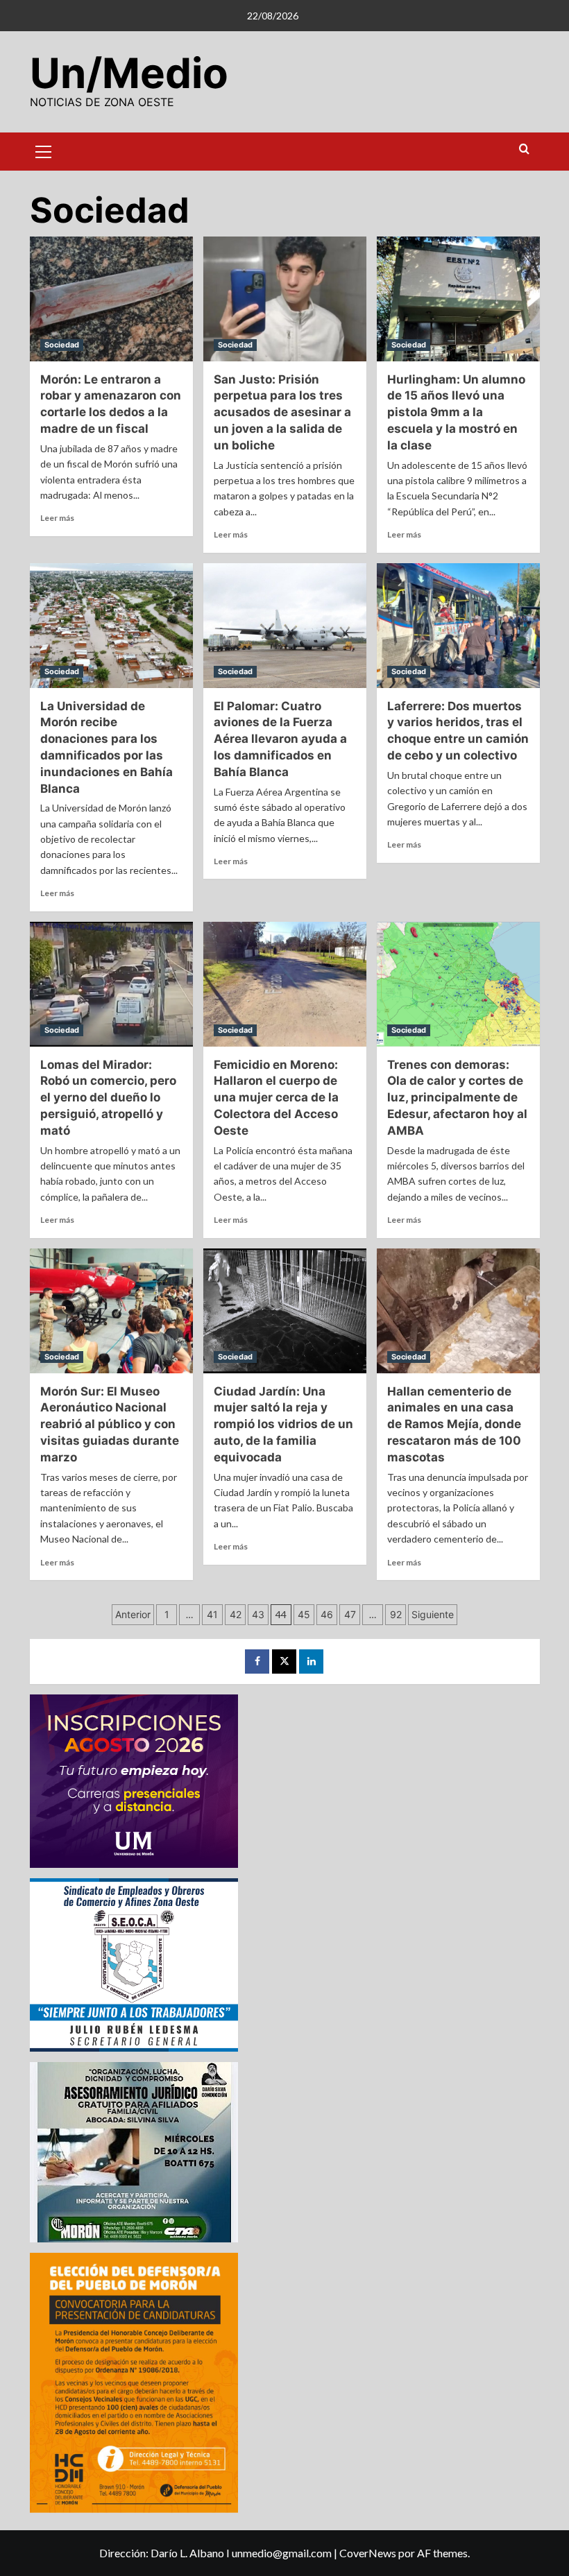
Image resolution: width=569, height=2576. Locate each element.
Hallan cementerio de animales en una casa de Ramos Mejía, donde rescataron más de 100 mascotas (454, 1424)
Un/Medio (129, 73)
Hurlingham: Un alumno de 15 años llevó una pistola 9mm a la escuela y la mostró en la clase (456, 412)
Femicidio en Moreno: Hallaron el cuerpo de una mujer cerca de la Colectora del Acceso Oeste (276, 1098)
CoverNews (368, 2553)
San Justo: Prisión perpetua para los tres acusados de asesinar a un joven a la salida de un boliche (282, 412)
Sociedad (62, 345)
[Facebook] (257, 1661)
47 (350, 1614)
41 (212, 1614)
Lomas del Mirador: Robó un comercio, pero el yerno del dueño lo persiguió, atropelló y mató (108, 1098)
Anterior (133, 1614)
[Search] (524, 149)
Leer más (57, 518)
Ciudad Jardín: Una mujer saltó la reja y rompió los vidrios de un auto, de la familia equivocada (283, 1424)
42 (236, 1614)
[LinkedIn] (311, 1661)
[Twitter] (284, 1661)
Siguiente (433, 1614)
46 (327, 1614)
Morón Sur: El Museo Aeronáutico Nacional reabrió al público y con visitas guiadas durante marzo (110, 1424)
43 (258, 1614)
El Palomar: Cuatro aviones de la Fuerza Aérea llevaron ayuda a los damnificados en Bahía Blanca (280, 739)
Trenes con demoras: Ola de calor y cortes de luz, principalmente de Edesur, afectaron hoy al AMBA (457, 1098)
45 (304, 1614)
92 (396, 1614)
